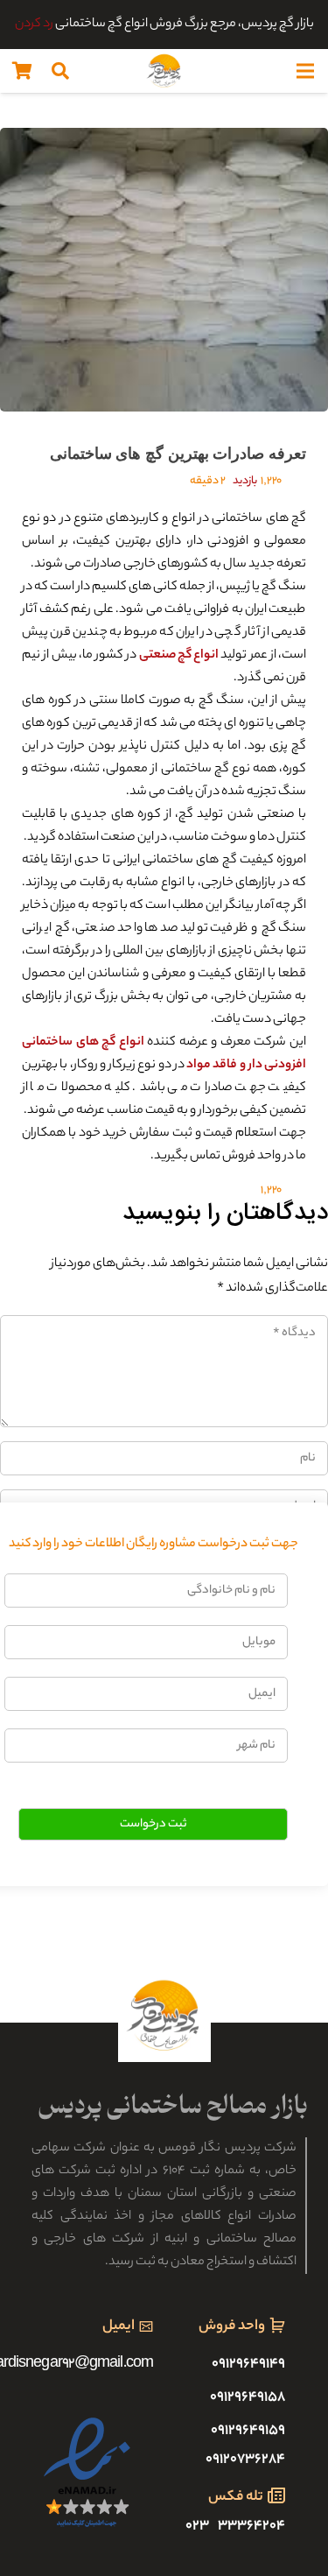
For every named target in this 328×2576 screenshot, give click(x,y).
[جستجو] (60, 71)
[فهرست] (305, 71)
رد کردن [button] (34, 25)
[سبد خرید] (22, 71)
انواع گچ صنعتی (179, 656)
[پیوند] (164, 71)
